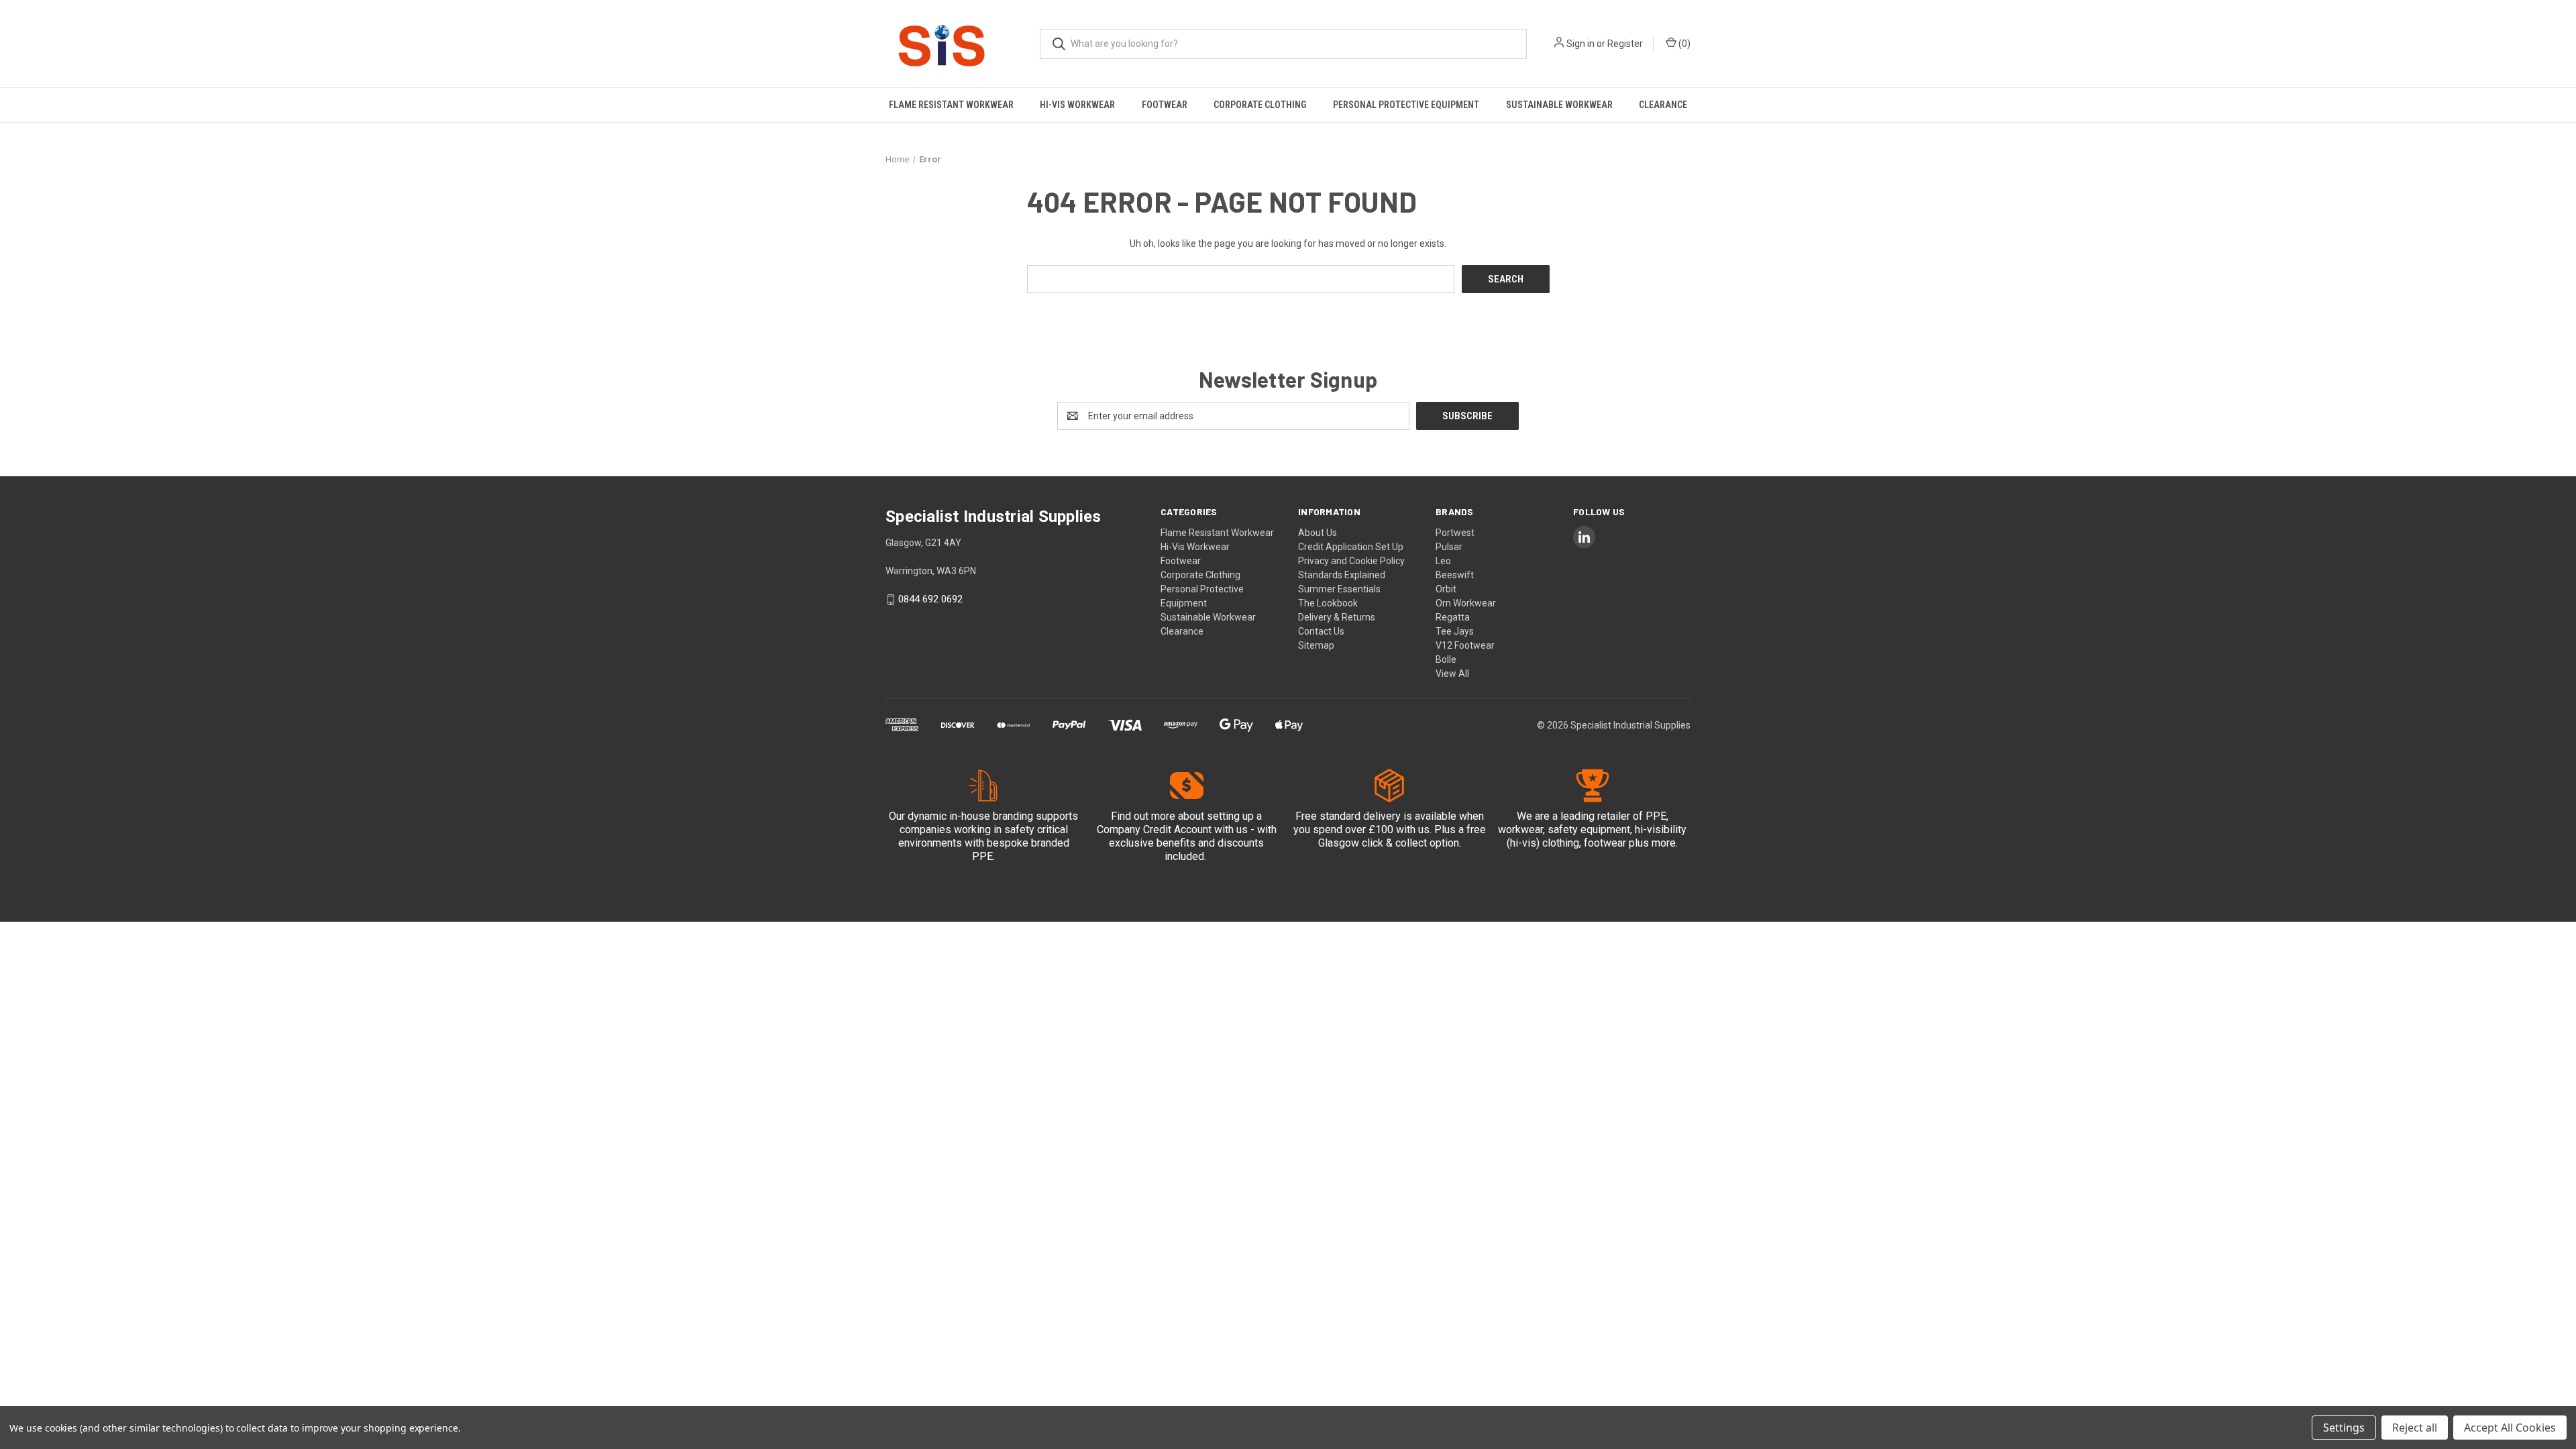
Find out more (1143, 816)
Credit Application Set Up (1351, 547)
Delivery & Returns (1337, 617)
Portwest (1455, 533)
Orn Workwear (1466, 603)
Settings (2344, 1428)
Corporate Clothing (1260, 105)
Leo (1443, 561)
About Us (1318, 533)
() (1683, 44)
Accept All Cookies (2510, 1428)
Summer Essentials (1339, 589)
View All (1452, 674)
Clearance (1663, 105)
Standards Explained (1342, 575)
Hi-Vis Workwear (1077, 105)
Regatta (1453, 617)
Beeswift (1455, 575)
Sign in (1580, 44)
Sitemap (1316, 645)
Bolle (1446, 659)
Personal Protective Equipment (1406, 105)
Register (1625, 44)
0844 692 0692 (930, 600)
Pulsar (1449, 547)
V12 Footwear (1465, 645)
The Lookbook (1328, 603)
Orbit (1446, 589)
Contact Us (1321, 631)
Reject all (2415, 1428)
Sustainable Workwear (1559, 105)
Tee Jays (1455, 631)
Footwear (1165, 105)
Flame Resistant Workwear (951, 105)
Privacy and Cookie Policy (1351, 561)
